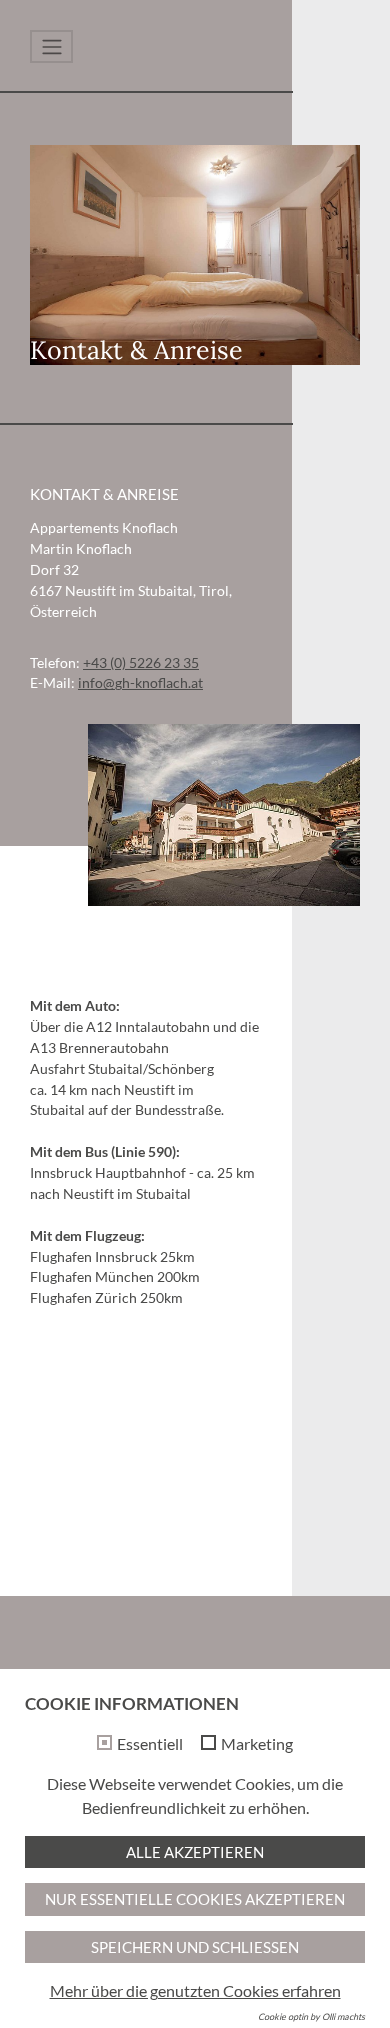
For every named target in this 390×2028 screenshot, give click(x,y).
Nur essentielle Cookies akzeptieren (195, 1899)
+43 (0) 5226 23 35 (141, 662)
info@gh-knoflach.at (140, 682)
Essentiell (150, 1744)
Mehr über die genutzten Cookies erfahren (195, 1990)
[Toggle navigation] (51, 46)
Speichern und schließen (195, 1947)
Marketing (257, 1744)
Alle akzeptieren (195, 1852)
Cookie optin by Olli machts (311, 2016)
